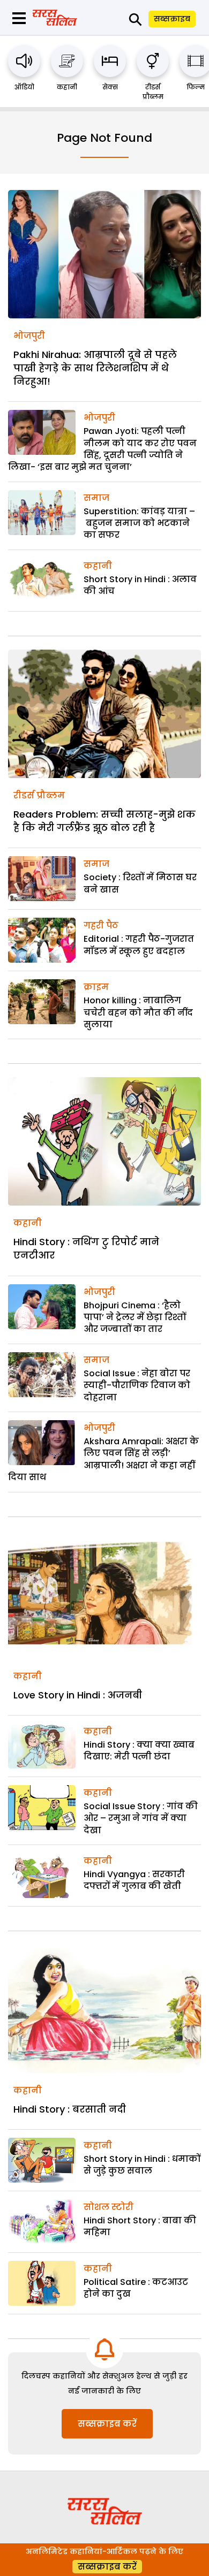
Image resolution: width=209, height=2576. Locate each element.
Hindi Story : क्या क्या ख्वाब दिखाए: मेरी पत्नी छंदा (139, 1751)
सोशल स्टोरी (109, 2207)
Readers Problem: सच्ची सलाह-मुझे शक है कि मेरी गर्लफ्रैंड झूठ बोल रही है (104, 821)
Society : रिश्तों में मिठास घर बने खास (140, 883)
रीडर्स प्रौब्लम (153, 92)
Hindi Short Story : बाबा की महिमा (140, 2226)
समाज (96, 498)
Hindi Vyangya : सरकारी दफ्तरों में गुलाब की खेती (134, 1880)
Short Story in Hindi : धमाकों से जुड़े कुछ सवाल (142, 2165)
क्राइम (96, 987)
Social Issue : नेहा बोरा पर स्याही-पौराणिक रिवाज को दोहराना (137, 1385)
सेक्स (110, 87)
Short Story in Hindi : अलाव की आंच (140, 585)
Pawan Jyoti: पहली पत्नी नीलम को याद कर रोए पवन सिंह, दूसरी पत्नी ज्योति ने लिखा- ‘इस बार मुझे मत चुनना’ (102, 449)
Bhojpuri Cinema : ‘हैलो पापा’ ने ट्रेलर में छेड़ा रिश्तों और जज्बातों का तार (135, 1317)
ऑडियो (24, 87)
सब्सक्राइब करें (107, 2424)
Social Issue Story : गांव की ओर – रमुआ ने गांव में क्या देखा (141, 1818)
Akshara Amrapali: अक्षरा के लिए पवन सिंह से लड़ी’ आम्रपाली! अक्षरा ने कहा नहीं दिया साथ (103, 1459)
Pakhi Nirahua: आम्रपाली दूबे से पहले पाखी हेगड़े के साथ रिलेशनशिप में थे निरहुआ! (95, 368)
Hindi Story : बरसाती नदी (70, 2109)
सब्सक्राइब (172, 19)
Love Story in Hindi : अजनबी (78, 1695)
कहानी (67, 87)
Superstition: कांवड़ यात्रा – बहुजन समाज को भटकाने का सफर (139, 523)
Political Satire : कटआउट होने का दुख (136, 2288)
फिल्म (196, 87)
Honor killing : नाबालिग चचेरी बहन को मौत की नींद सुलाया (138, 1012)
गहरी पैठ (101, 925)
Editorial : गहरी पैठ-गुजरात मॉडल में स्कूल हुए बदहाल (139, 945)
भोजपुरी (29, 336)
